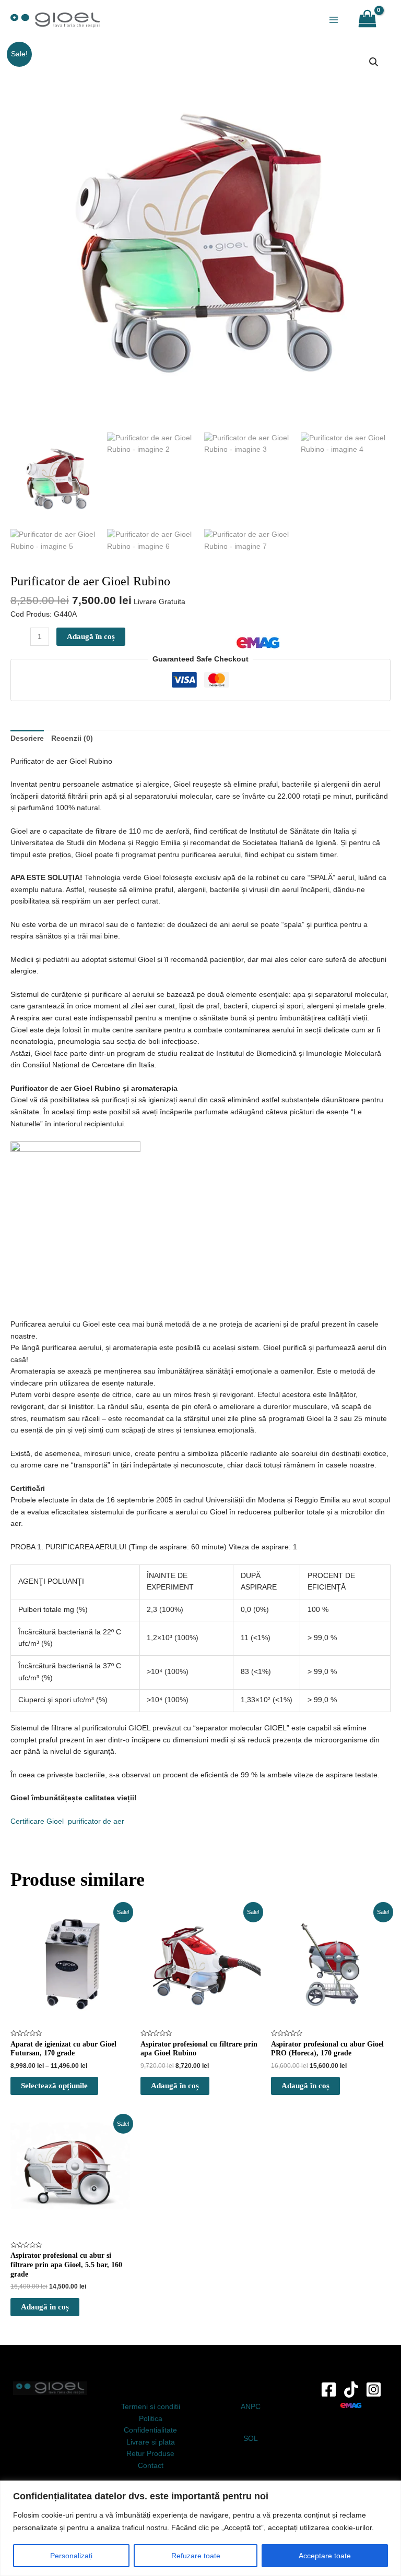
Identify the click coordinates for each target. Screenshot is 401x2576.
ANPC (251, 2407)
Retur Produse (150, 2454)
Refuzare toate (196, 2556)
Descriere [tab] (27, 738)
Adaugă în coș (91, 636)
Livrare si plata (151, 2442)
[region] (200, 2528)
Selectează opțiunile (54, 2086)
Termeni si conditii (151, 2407)
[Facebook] (329, 2390)
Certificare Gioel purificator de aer (67, 1821)
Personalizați (71, 2556)
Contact (151, 2466)
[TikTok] (351, 2390)
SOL (251, 2439)
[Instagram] (374, 2390)
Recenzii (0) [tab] (72, 738)
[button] (374, 62)
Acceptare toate (325, 2556)
